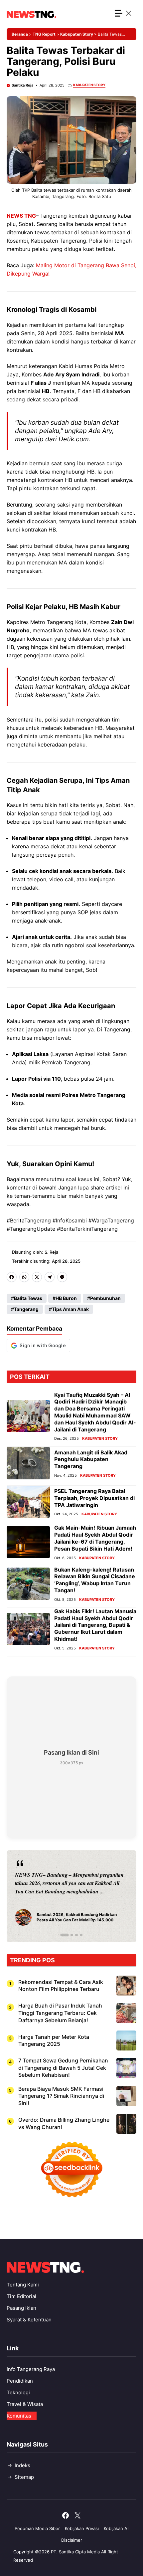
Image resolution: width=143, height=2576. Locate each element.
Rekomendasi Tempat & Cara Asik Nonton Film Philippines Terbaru (61, 1986)
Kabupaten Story (77, 34)
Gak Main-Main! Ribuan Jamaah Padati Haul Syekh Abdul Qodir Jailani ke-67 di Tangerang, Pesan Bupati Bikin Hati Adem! (95, 1538)
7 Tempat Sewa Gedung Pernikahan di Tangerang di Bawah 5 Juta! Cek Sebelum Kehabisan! (63, 2068)
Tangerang (26, 1309)
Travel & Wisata (25, 2404)
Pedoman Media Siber (37, 2528)
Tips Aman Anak (70, 1309)
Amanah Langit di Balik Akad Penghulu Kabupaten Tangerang (91, 1459)
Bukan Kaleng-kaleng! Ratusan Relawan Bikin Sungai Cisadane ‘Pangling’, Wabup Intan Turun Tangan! (95, 1580)
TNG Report (44, 34)
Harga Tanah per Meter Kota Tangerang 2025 (54, 2040)
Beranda (20, 34)
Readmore (30, 1896)
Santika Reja (22, 85)
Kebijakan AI (116, 2528)
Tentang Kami (23, 2285)
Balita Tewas (28, 1298)
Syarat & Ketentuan (29, 2320)
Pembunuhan (105, 1298)
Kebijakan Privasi (82, 2528)
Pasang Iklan (21, 2308)
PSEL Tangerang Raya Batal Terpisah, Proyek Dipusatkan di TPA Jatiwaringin (94, 1498)
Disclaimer (72, 2540)
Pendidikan (20, 2381)
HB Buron (66, 1298)
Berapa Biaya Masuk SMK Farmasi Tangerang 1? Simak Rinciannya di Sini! (61, 2096)
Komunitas (19, 2416)
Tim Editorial (21, 2296)
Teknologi (18, 2392)
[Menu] (124, 14)
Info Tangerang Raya (31, 2369)
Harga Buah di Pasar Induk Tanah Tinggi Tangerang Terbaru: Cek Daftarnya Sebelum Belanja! (60, 2013)
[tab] (62, 1935)
